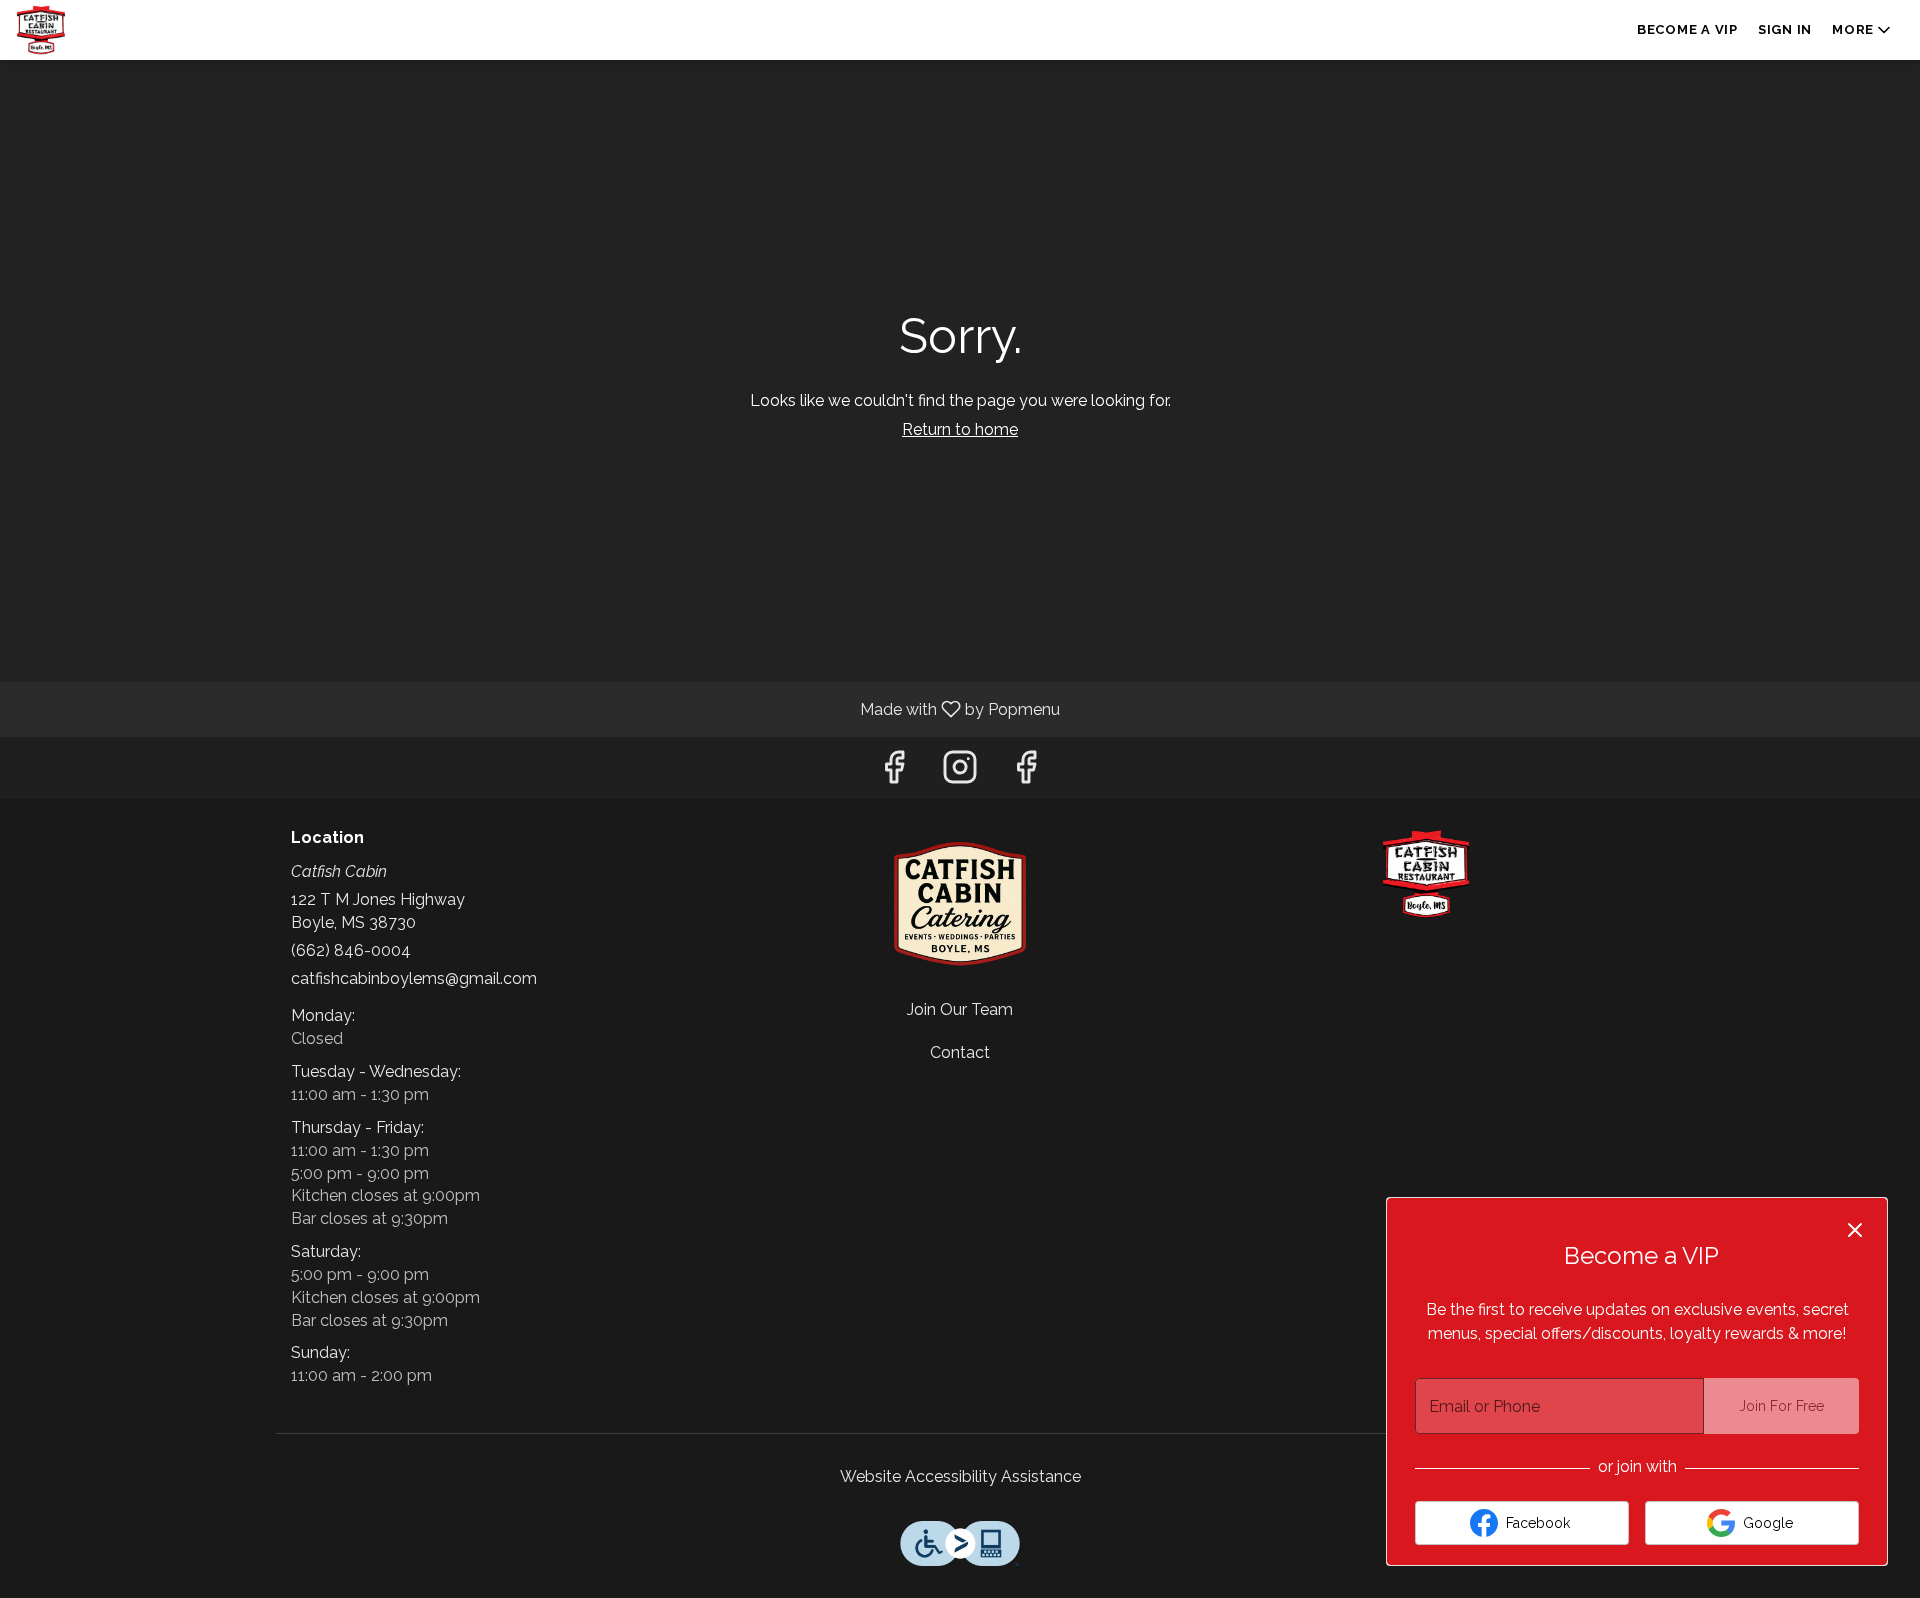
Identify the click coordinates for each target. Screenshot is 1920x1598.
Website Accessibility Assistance (960, 1476)
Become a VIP (1687, 29)
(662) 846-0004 (351, 950)
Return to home (960, 429)
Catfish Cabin (1426, 874)
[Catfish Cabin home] (106, 30)
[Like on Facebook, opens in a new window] (894, 772)
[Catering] (960, 902)
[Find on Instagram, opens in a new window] (960, 772)
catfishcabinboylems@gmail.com (414, 978)
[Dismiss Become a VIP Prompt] (1855, 1230)
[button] (1863, 30)
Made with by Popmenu (537, 708)
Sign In (1785, 29)
